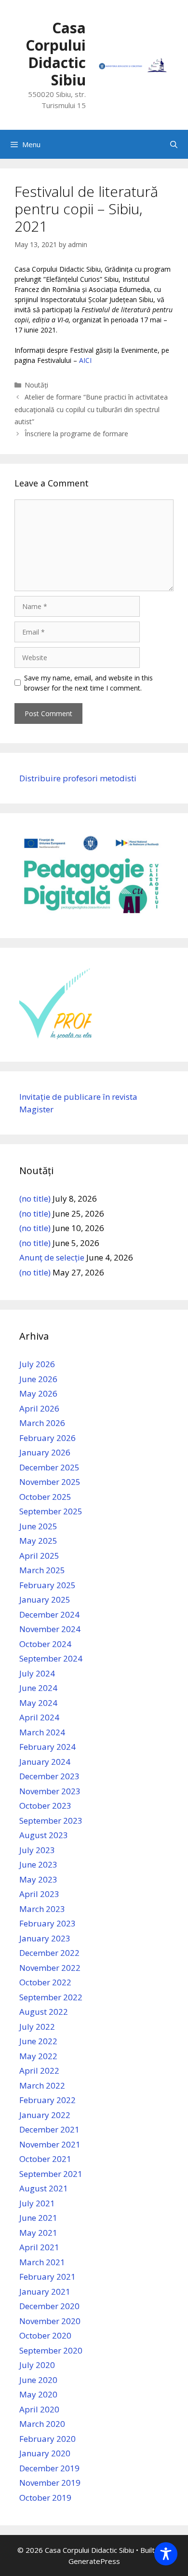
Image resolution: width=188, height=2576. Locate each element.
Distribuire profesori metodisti (78, 778)
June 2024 (38, 1688)
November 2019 (50, 2483)
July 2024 (37, 1673)
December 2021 (49, 2129)
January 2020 (45, 2453)
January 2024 (45, 1762)
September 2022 (51, 1997)
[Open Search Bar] (174, 144)
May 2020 (38, 2394)
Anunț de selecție (52, 1257)
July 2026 (37, 1364)
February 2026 (47, 1438)
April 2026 (39, 1408)
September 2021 (51, 2174)
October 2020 (45, 2335)
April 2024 (39, 1717)
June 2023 (38, 1864)
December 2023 (49, 1776)
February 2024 (47, 1747)
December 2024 (49, 1614)
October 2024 (45, 1644)
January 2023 (45, 1938)
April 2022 (39, 2070)
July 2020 (37, 2365)
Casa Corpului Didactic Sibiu (56, 54)
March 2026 (42, 1423)
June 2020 (38, 2380)
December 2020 (49, 2306)
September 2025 (51, 1511)
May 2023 (38, 1879)
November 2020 (50, 2321)
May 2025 (38, 1541)
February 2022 (47, 2100)
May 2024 (38, 1703)
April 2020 (39, 2409)
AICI (85, 360)
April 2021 (39, 2247)
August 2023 (44, 1835)
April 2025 (39, 1556)
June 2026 (38, 1379)
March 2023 (42, 1909)
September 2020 (51, 2350)
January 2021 (45, 2292)
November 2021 (50, 2144)
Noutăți (36, 385)
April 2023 (39, 1894)
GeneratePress (94, 2561)
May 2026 (38, 1393)
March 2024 (42, 1732)
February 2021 (47, 2277)
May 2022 (38, 2056)
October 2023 (45, 1806)
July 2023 (37, 1850)
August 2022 (44, 2012)
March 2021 (42, 2262)
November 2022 (50, 1968)
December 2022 (49, 1953)
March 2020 (42, 2424)
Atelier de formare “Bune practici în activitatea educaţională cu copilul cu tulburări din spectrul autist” (91, 409)
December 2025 (49, 1467)
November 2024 (50, 1629)
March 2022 (42, 2085)
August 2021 (44, 2188)
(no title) (35, 1198)
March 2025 (42, 1570)
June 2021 (38, 2218)
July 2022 (37, 2027)
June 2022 (38, 2041)
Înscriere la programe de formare (76, 434)
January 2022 (45, 2115)
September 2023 (51, 1821)
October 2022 (45, 1982)
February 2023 (47, 1923)
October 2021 (45, 2159)
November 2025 (50, 1482)
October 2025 (45, 1497)
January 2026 (45, 1452)
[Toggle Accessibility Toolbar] (166, 2554)
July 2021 (37, 2203)
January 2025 (45, 1600)
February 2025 (47, 1585)
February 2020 (47, 2439)
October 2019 (45, 2498)
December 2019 (49, 2468)
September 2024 (51, 1658)
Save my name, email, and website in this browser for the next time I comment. (88, 683)
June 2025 (38, 1526)
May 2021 (38, 2233)
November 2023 (50, 1791)
